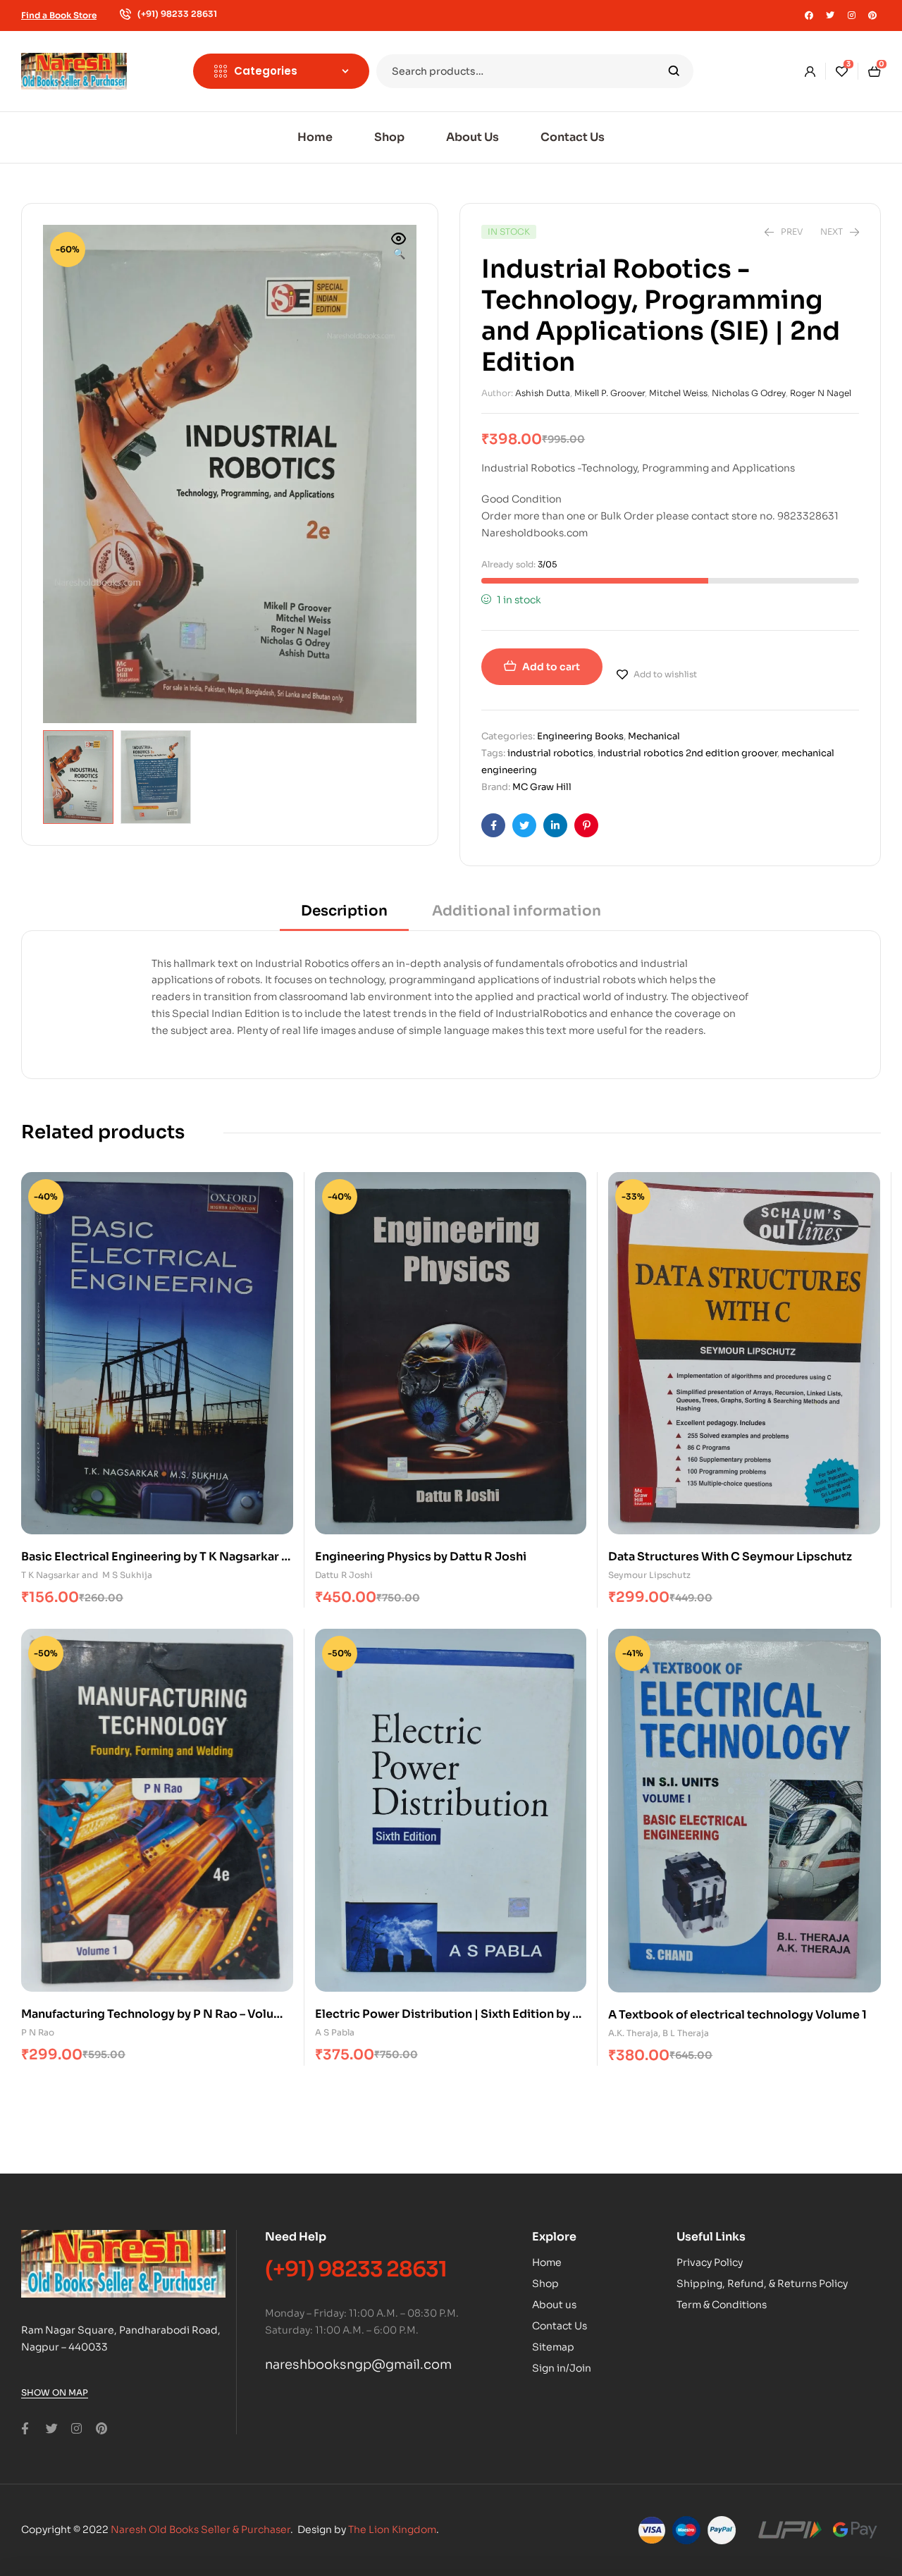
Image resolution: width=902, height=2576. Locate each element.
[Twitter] (830, 16)
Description (344, 911)
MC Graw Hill (542, 787)
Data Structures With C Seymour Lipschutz (730, 1557)
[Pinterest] (872, 16)
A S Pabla (335, 2032)
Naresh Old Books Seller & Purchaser (200, 2529)
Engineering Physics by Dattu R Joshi (421, 1557)
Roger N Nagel (821, 393)
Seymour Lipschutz (649, 1575)
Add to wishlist (665, 674)
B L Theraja (686, 2033)
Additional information (517, 911)
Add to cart (551, 667)
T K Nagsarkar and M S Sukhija (87, 1575)
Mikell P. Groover (610, 393)
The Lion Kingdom (392, 2529)
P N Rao (38, 2032)
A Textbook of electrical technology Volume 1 (737, 2015)
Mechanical (654, 736)
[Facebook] (809, 16)
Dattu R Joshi (344, 1575)
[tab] (344, 916)
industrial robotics (550, 753)
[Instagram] (851, 16)
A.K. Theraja (633, 2033)
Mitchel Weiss (678, 393)
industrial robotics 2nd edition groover (687, 753)
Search (674, 71)
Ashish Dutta (543, 393)
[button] (399, 247)
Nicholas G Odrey (749, 393)
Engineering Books (580, 736)
